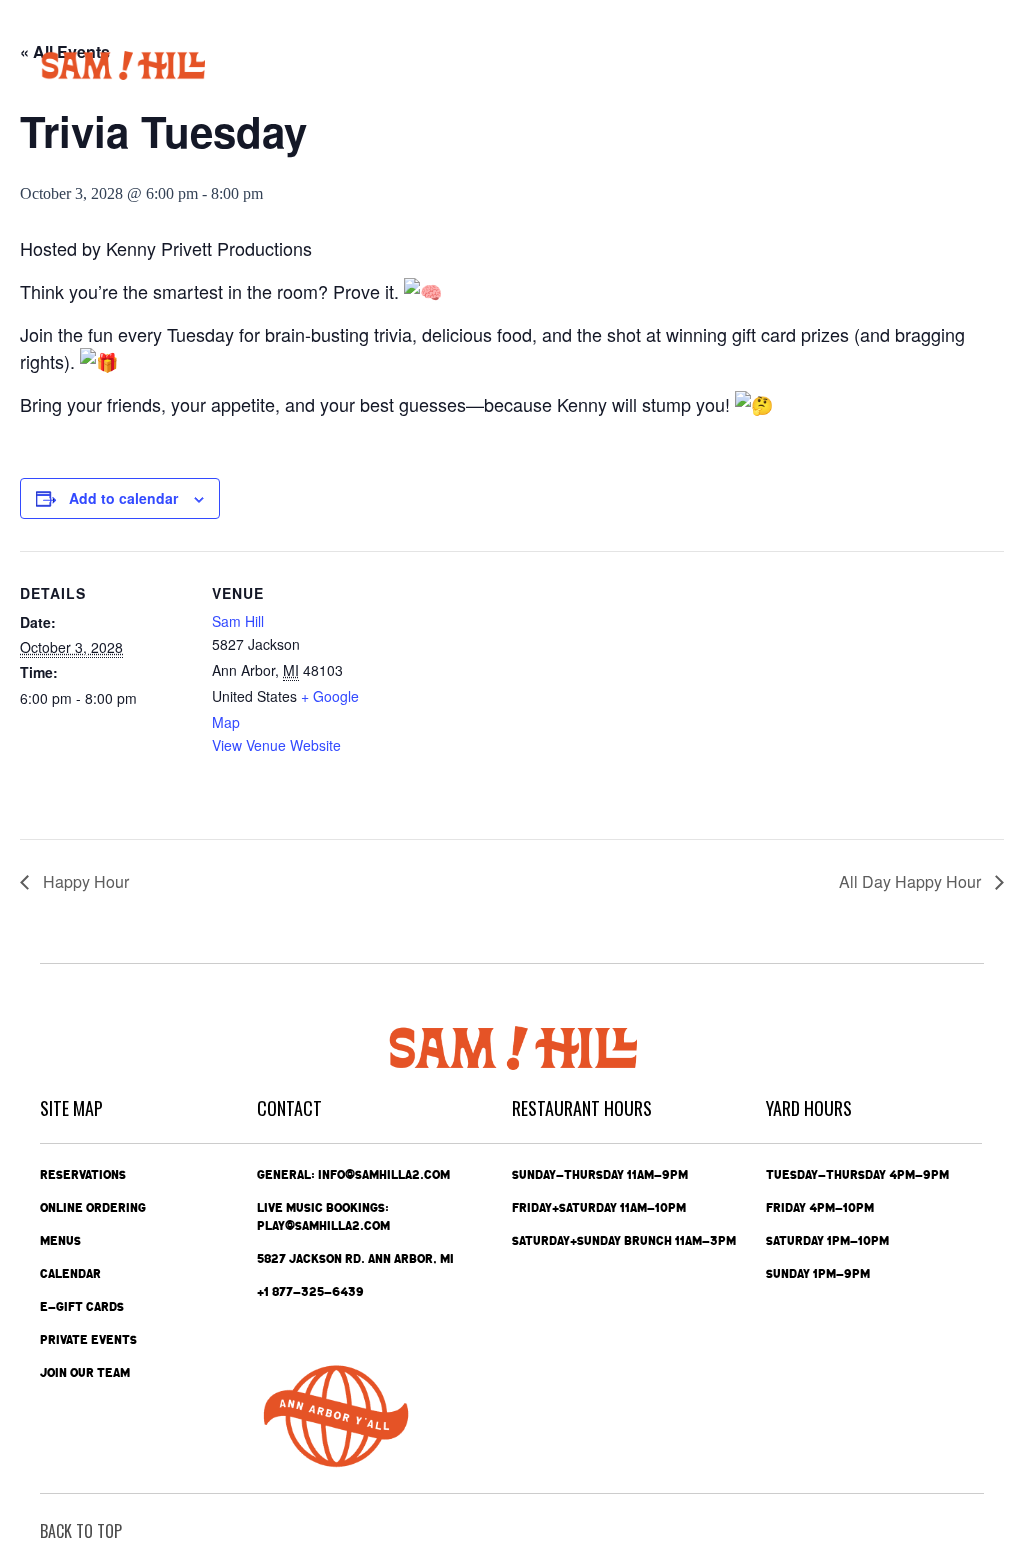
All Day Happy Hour (912, 881)
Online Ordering (93, 1208)
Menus (60, 1241)
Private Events (88, 1340)
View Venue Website (276, 745)
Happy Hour (84, 881)
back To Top (81, 1531)
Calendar (70, 1274)
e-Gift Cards (82, 1307)
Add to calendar (123, 498)
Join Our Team (85, 1373)
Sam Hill (238, 621)
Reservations (83, 1175)
